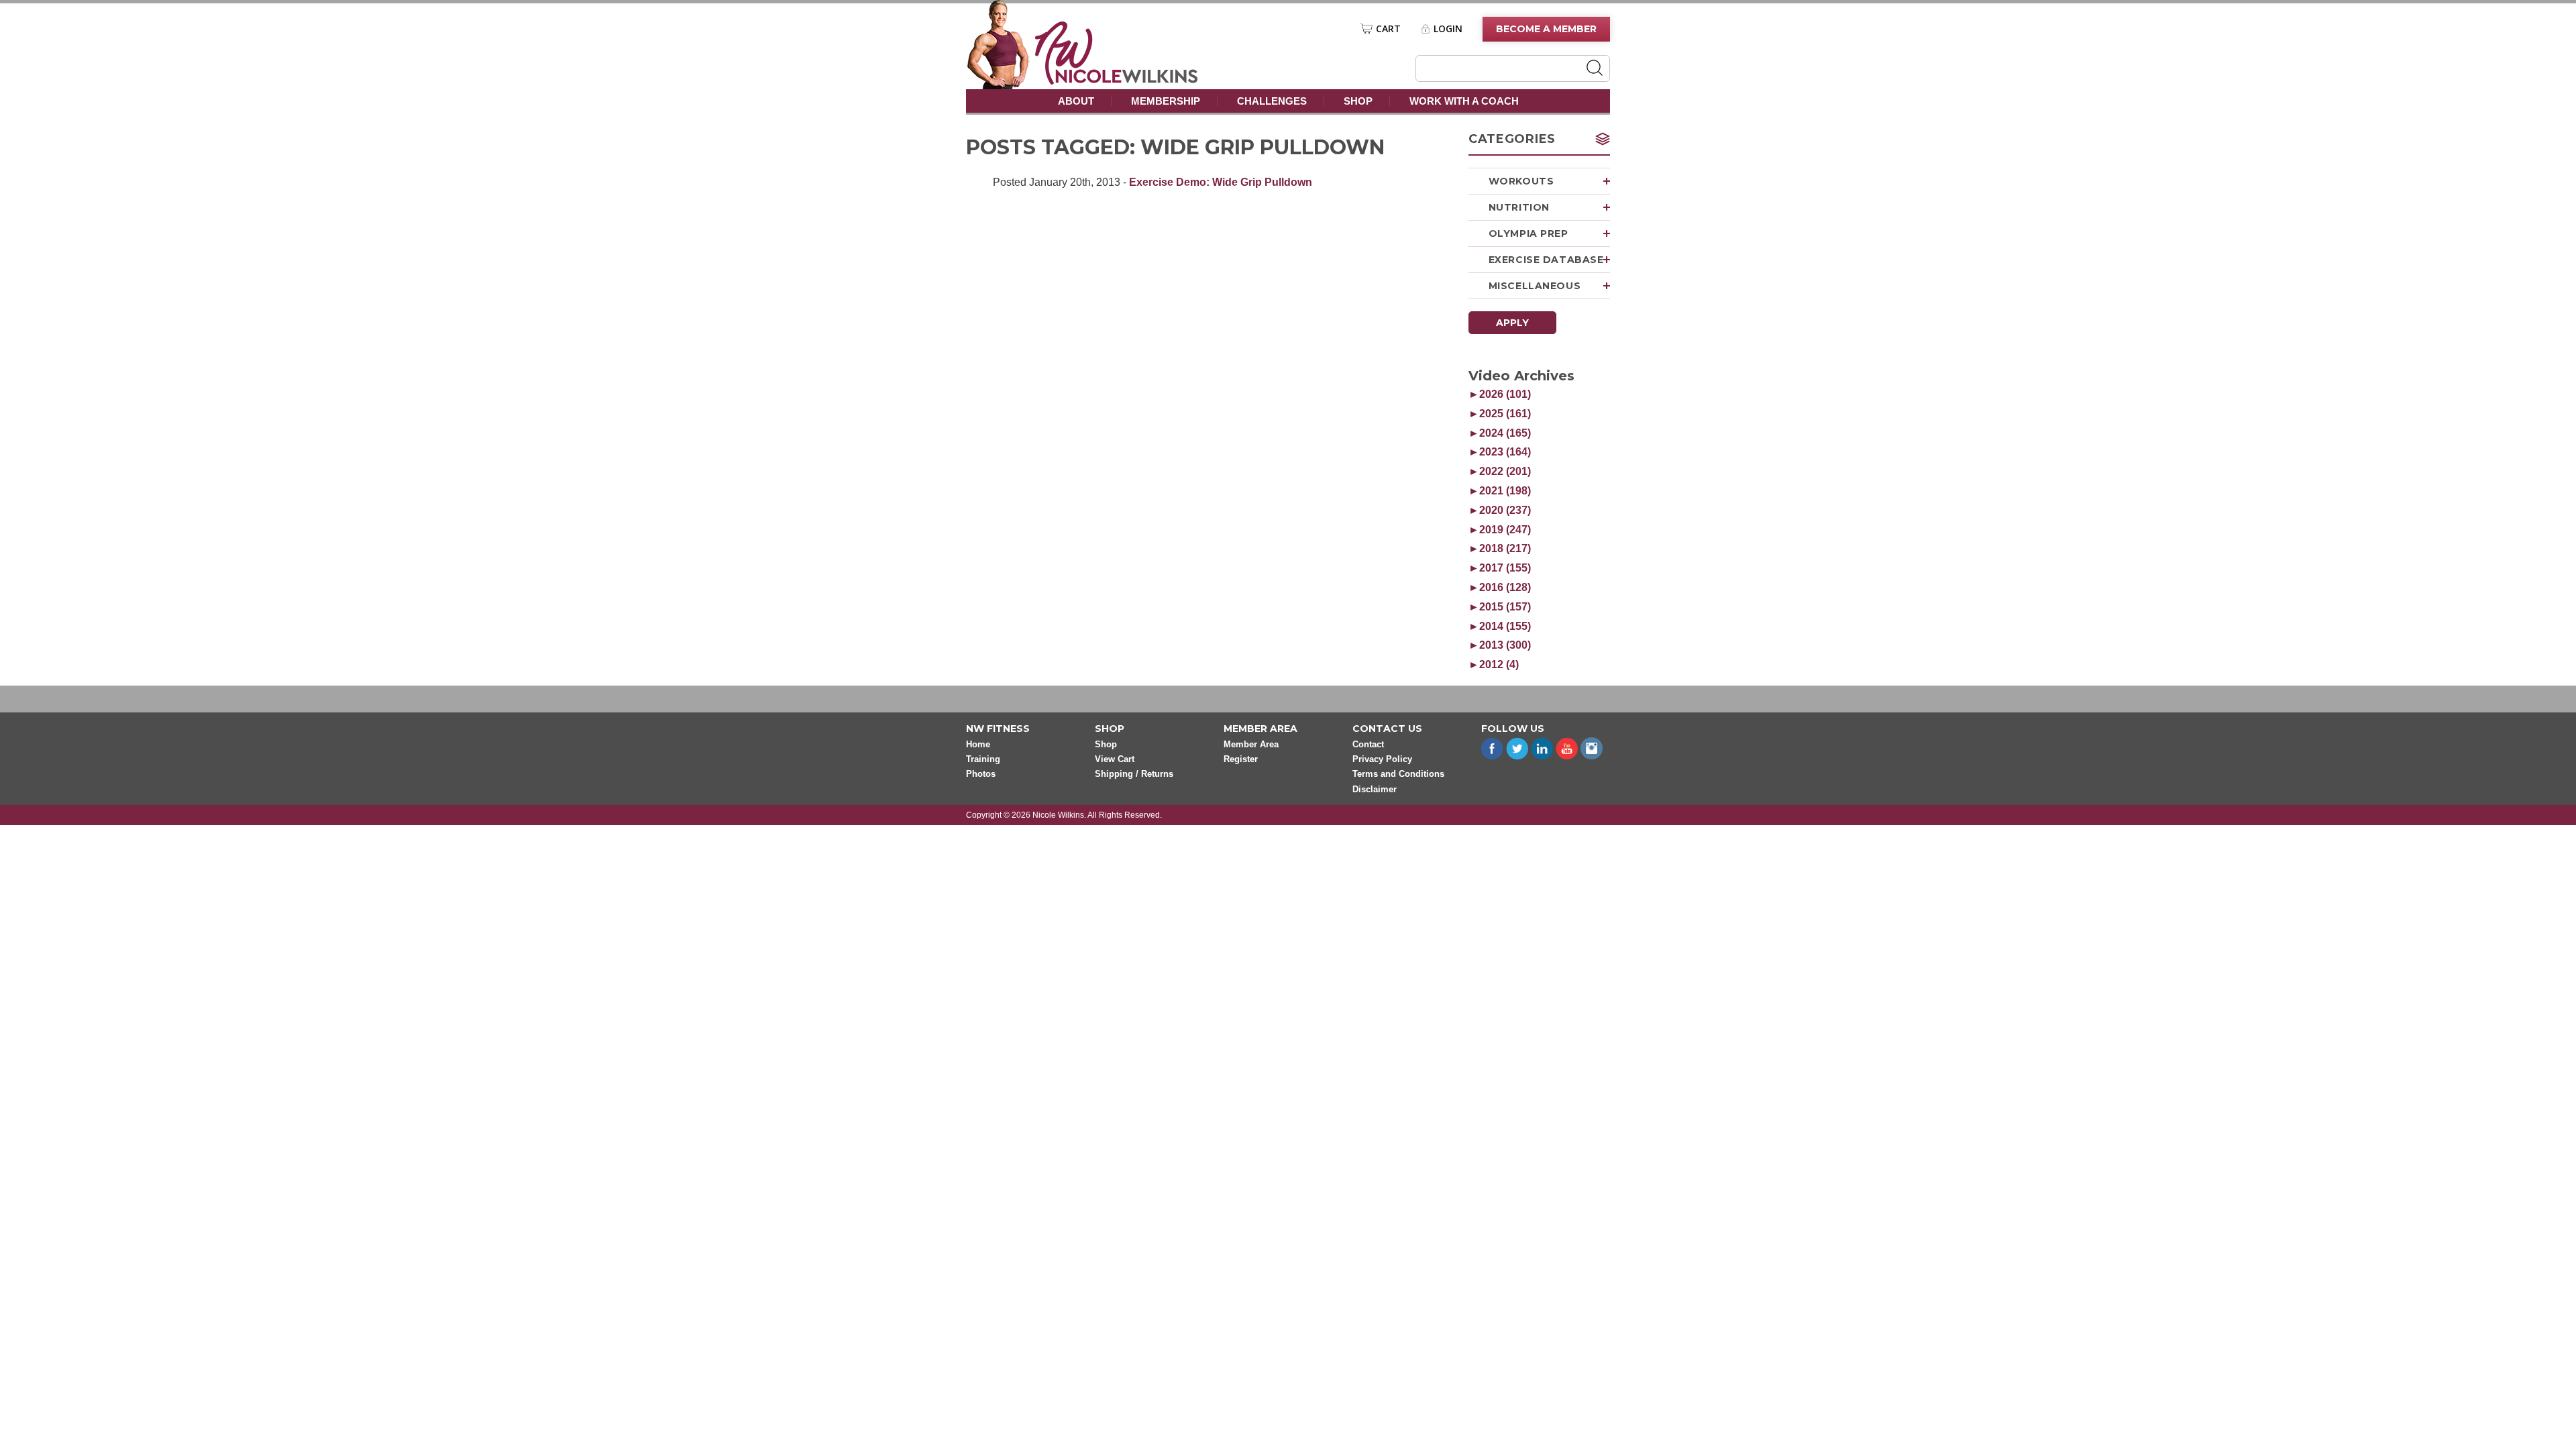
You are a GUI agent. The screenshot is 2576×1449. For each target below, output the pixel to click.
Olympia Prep (1528, 233)
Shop (1358, 101)
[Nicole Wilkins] (1117, 81)
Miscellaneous (1535, 286)
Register (1241, 759)
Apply (1512, 323)
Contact (1368, 744)
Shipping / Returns (1134, 774)
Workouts (1521, 181)
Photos (981, 774)
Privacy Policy (1382, 759)
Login (1448, 29)
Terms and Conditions (1398, 774)
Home (978, 744)
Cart (1388, 29)
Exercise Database (1546, 260)
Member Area (1251, 744)
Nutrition (1519, 207)
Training (983, 759)
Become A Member (1546, 29)
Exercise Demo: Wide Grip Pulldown (1221, 182)
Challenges (1272, 101)
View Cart (1115, 759)
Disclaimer (1375, 789)
